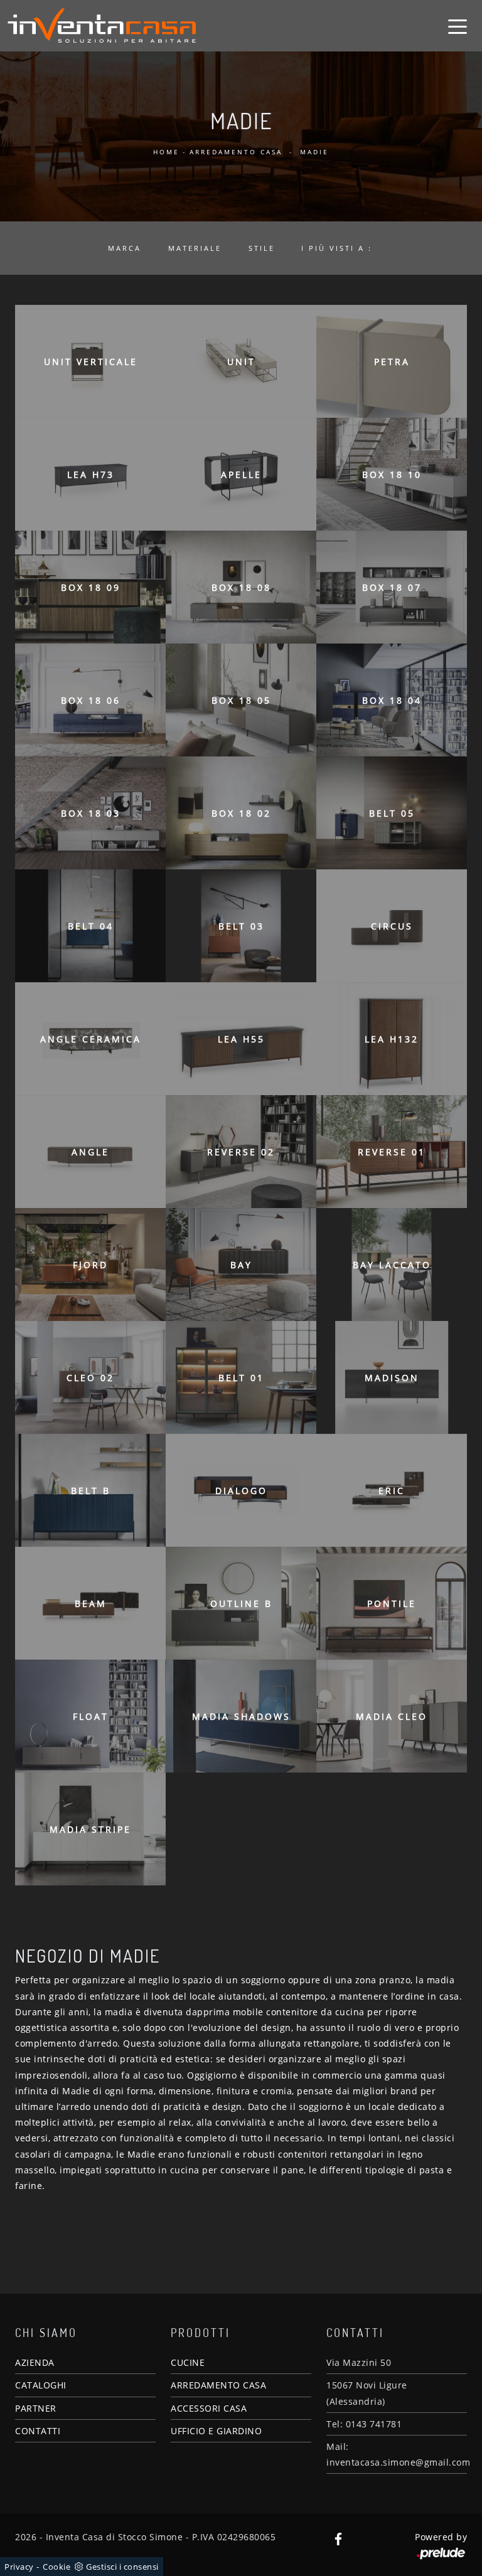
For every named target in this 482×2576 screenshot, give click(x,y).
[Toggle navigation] (458, 26)
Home (166, 152)
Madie (314, 152)
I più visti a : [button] (337, 248)
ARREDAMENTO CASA (218, 2385)
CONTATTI (38, 2431)
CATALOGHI (41, 2385)
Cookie (56, 2567)
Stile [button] (262, 248)
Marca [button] (125, 248)
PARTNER (36, 2408)
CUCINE (188, 2362)
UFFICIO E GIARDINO (216, 2431)
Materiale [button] (195, 248)
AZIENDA (35, 2362)
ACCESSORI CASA (209, 2408)
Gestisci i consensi (122, 2567)
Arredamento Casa (236, 152)
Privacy (19, 2567)
